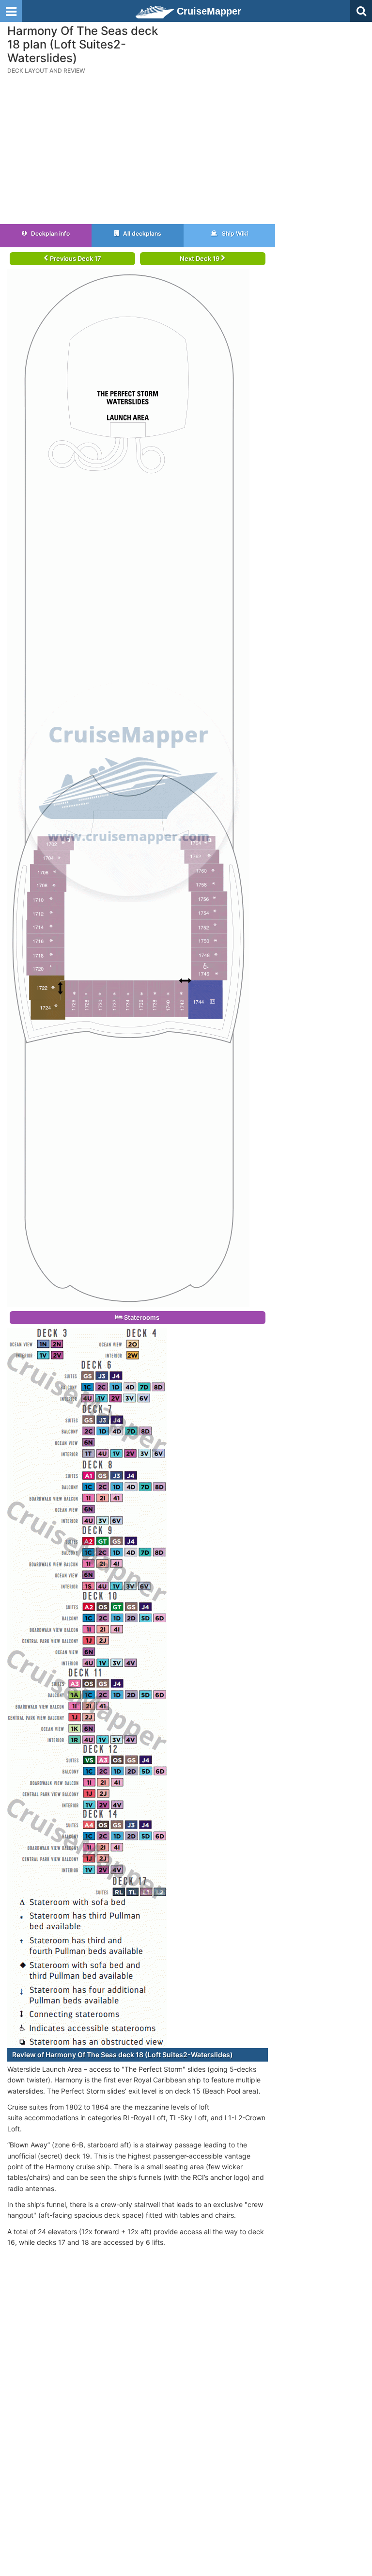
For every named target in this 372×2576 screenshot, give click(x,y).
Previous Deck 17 (75, 258)
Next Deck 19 (200, 258)
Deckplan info (50, 233)
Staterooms (141, 1317)
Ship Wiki (234, 233)
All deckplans (141, 233)
